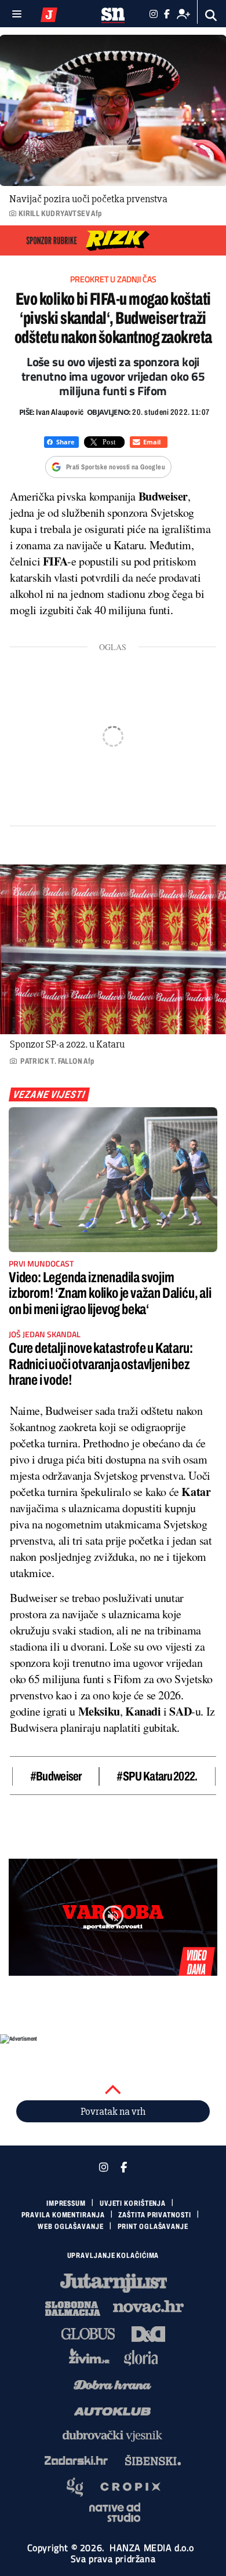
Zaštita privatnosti (154, 2215)
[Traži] (211, 15)
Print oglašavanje (153, 2227)
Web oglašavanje (71, 2227)
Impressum (66, 2203)
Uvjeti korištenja (133, 2203)
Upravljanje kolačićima (113, 2256)
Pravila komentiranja (63, 2215)
